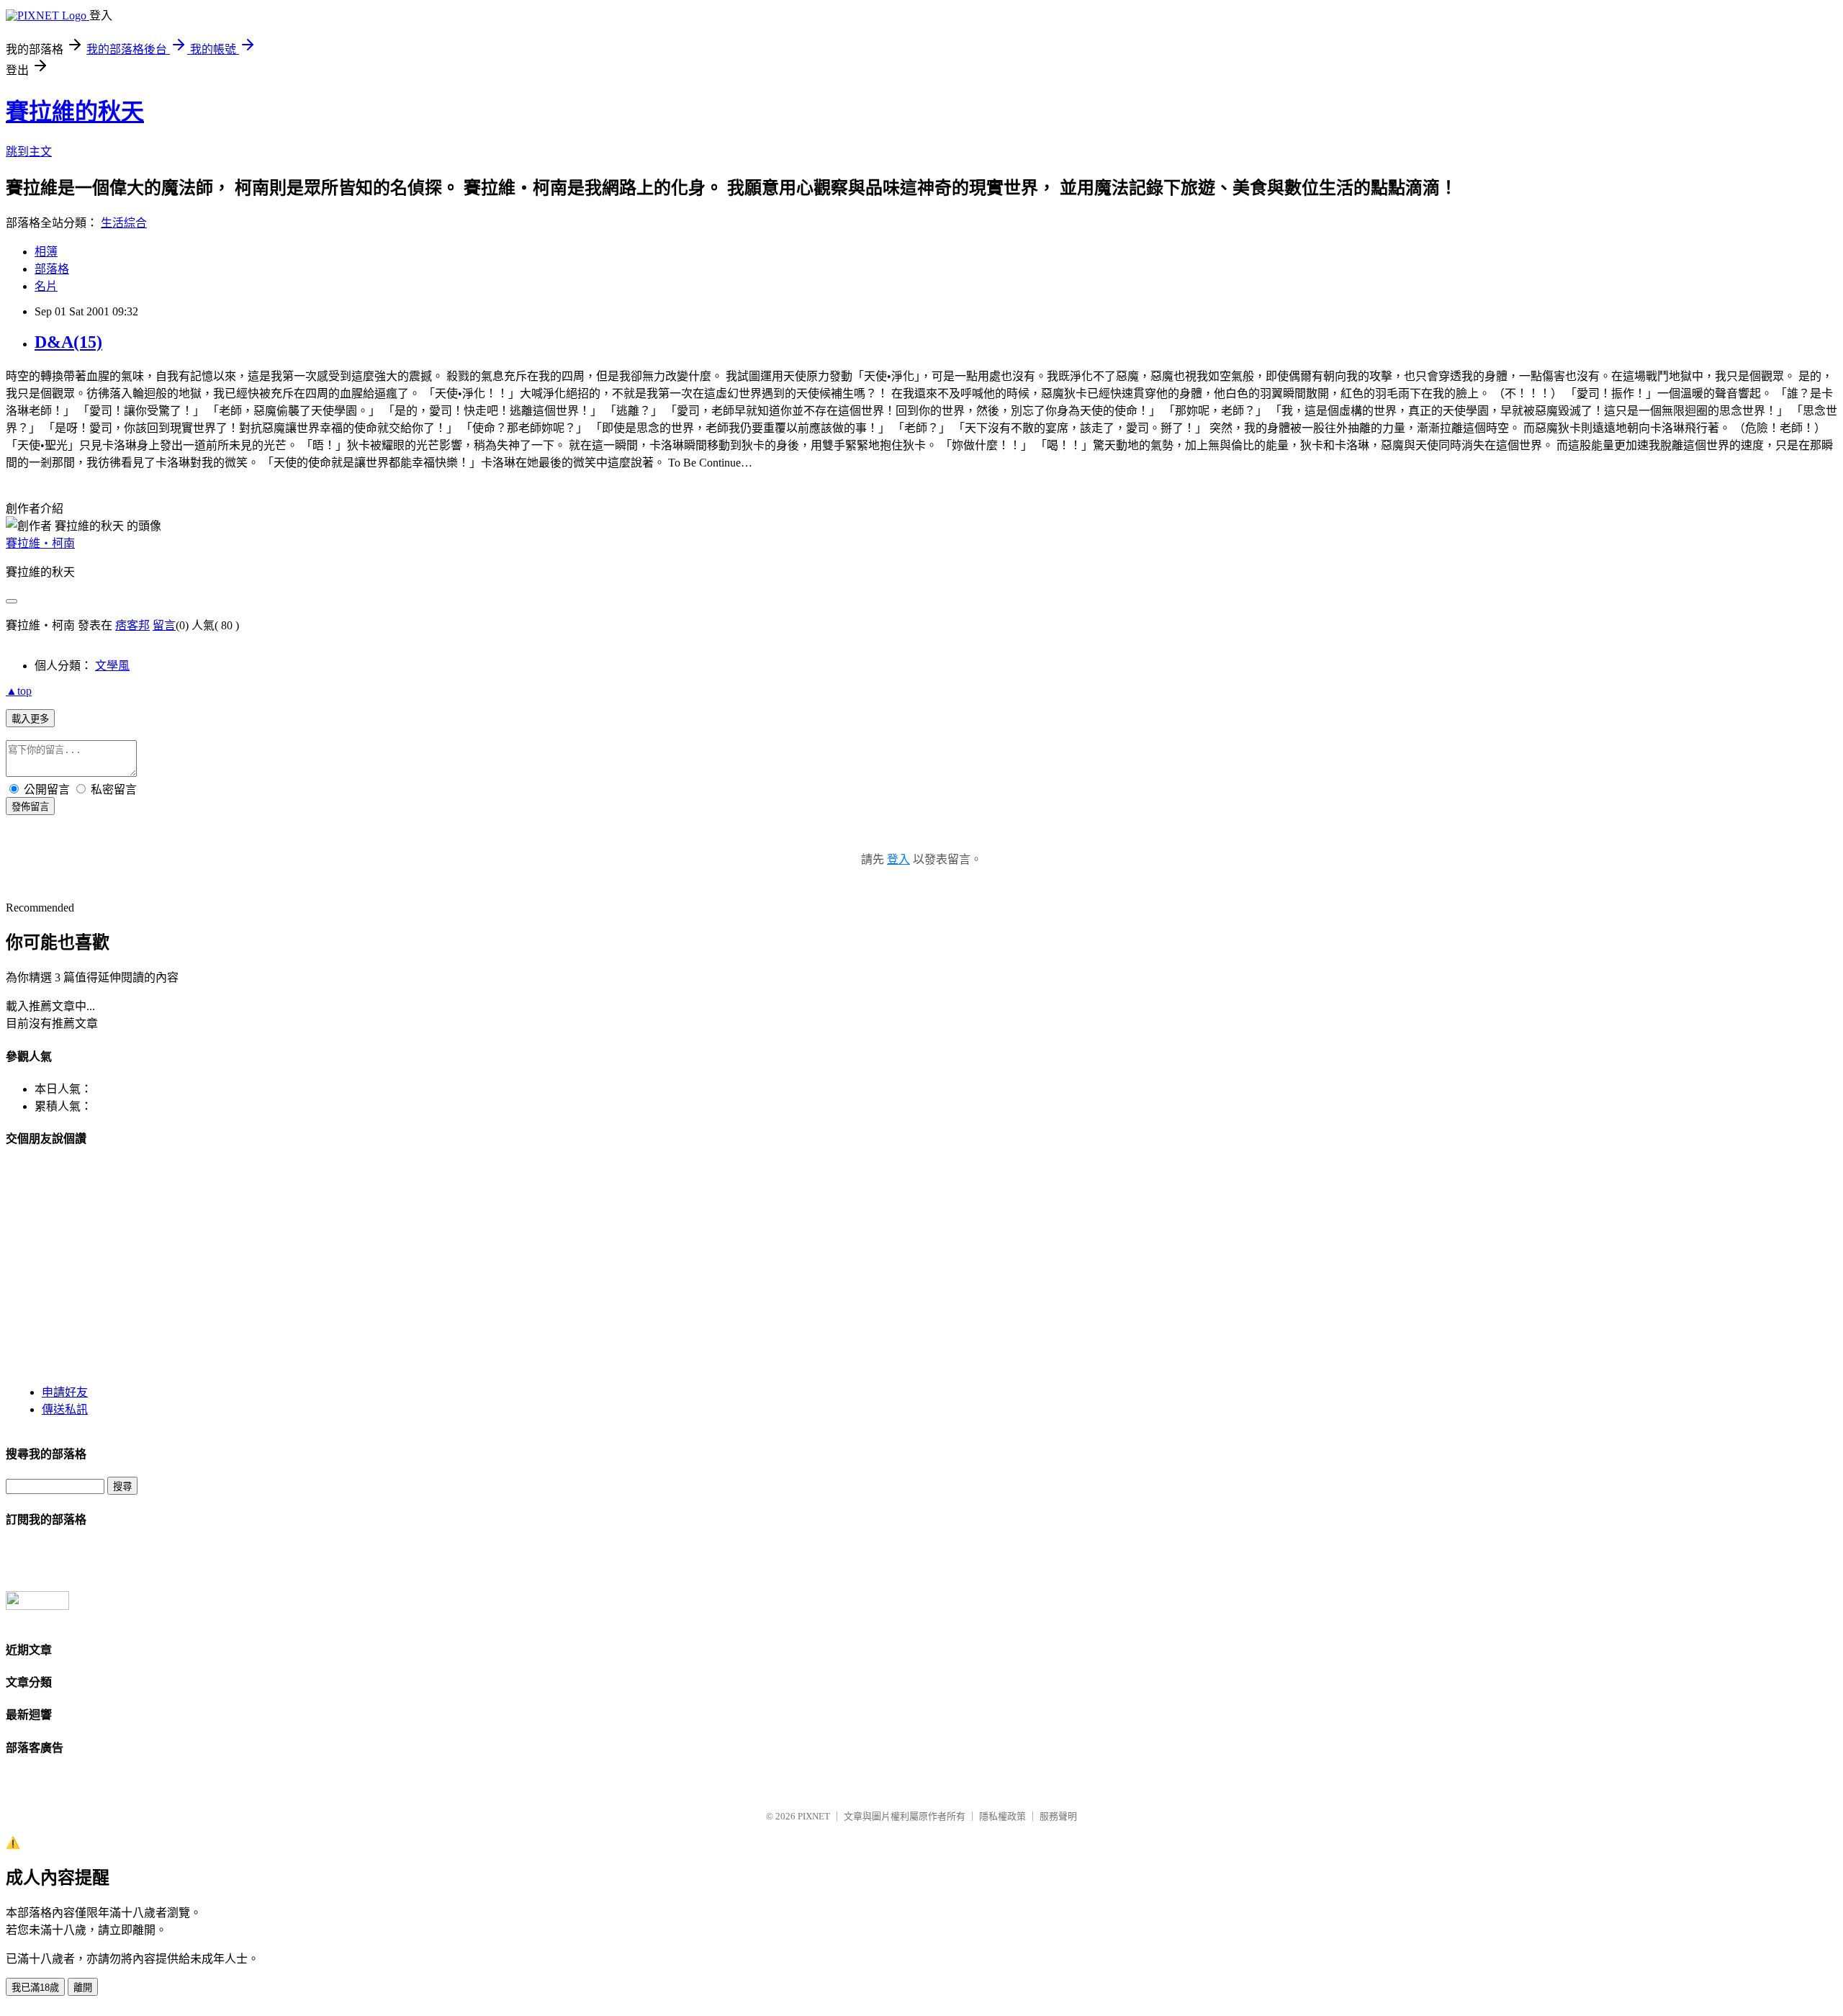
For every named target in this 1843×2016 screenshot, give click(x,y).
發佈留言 (30, 807)
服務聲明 (1058, 1816)
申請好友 (65, 1392)
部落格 (52, 269)
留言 (164, 625)
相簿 (46, 252)
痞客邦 (132, 625)
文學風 (112, 666)
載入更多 (30, 719)
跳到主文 (29, 152)
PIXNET (814, 1816)
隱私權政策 (1002, 1816)
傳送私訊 (65, 1409)
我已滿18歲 (35, 1988)
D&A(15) (68, 342)
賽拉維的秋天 (75, 112)
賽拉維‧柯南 (40, 543)
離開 (83, 1988)
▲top (19, 691)
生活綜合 (124, 223)
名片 (46, 286)
